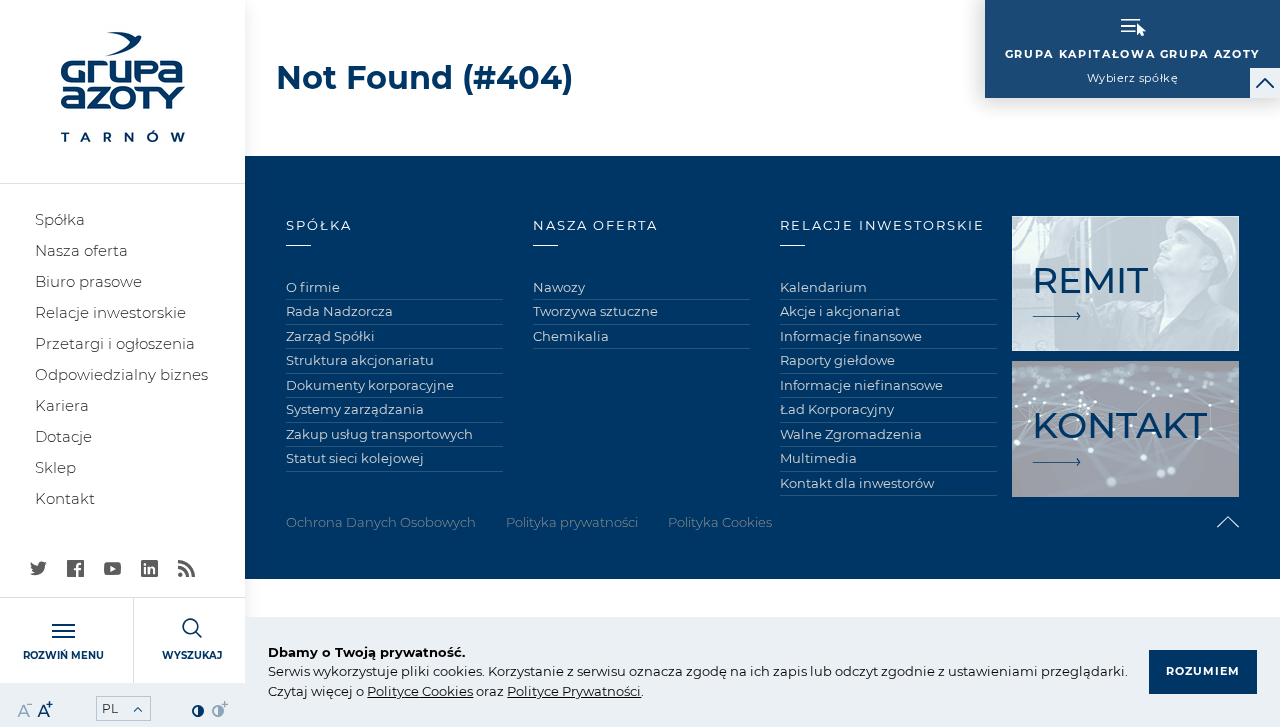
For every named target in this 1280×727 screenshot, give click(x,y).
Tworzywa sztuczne (595, 311)
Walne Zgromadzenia (851, 434)
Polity (385, 691)
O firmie (313, 287)
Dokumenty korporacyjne (370, 385)
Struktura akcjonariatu (360, 360)
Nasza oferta (81, 250)
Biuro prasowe (88, 281)
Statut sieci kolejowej (355, 458)
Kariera (62, 405)
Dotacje (63, 436)
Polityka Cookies (720, 522)
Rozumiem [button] (1203, 671)
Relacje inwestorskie (110, 312)
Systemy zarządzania (355, 409)
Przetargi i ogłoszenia (115, 343)
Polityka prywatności (572, 522)
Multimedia (818, 458)
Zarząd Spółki (330, 336)
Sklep (55, 467)
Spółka (60, 219)
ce (411, 691)
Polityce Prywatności (574, 691)
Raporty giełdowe (837, 360)
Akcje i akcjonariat (840, 311)
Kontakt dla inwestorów (857, 483)
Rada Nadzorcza (339, 311)
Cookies (446, 691)
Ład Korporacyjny (837, 409)
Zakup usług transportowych (379, 434)
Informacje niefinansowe (861, 385)
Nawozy (559, 287)
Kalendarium (823, 287)
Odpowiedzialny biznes (121, 374)
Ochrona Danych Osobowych (381, 522)
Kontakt (65, 498)
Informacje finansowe (851, 336)
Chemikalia (571, 336)
